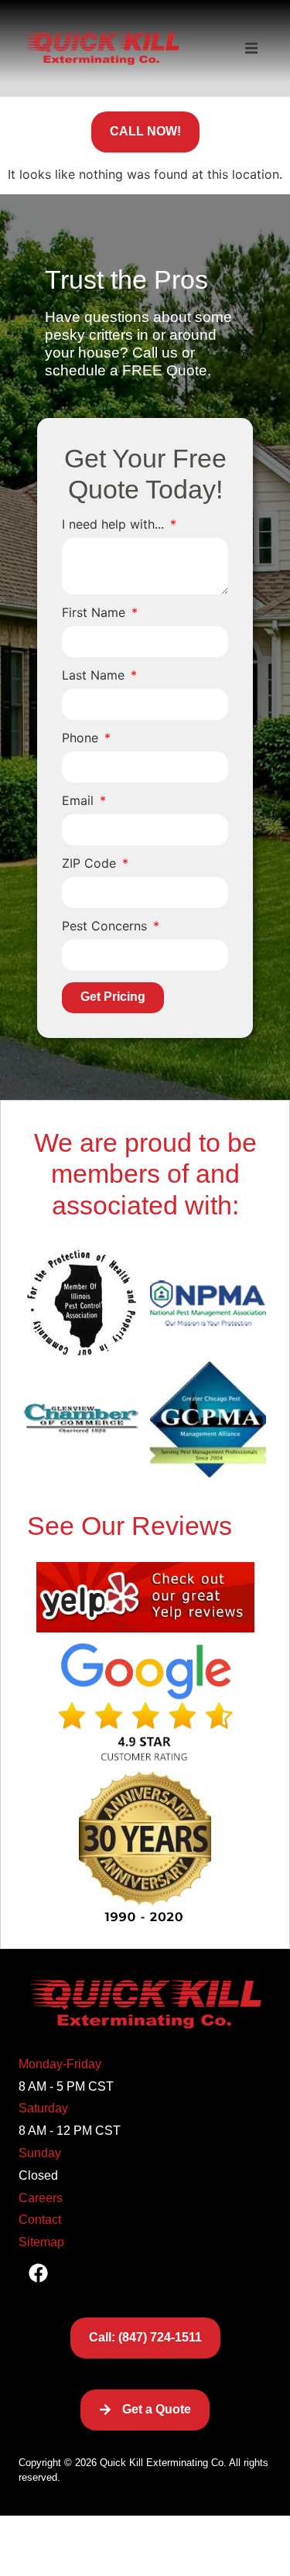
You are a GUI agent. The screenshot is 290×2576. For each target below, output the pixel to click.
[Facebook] (38, 2273)
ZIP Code (91, 864)
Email (80, 801)
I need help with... (115, 525)
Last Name (95, 676)
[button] (251, 49)
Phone (82, 738)
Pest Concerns (106, 927)
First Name (96, 613)
